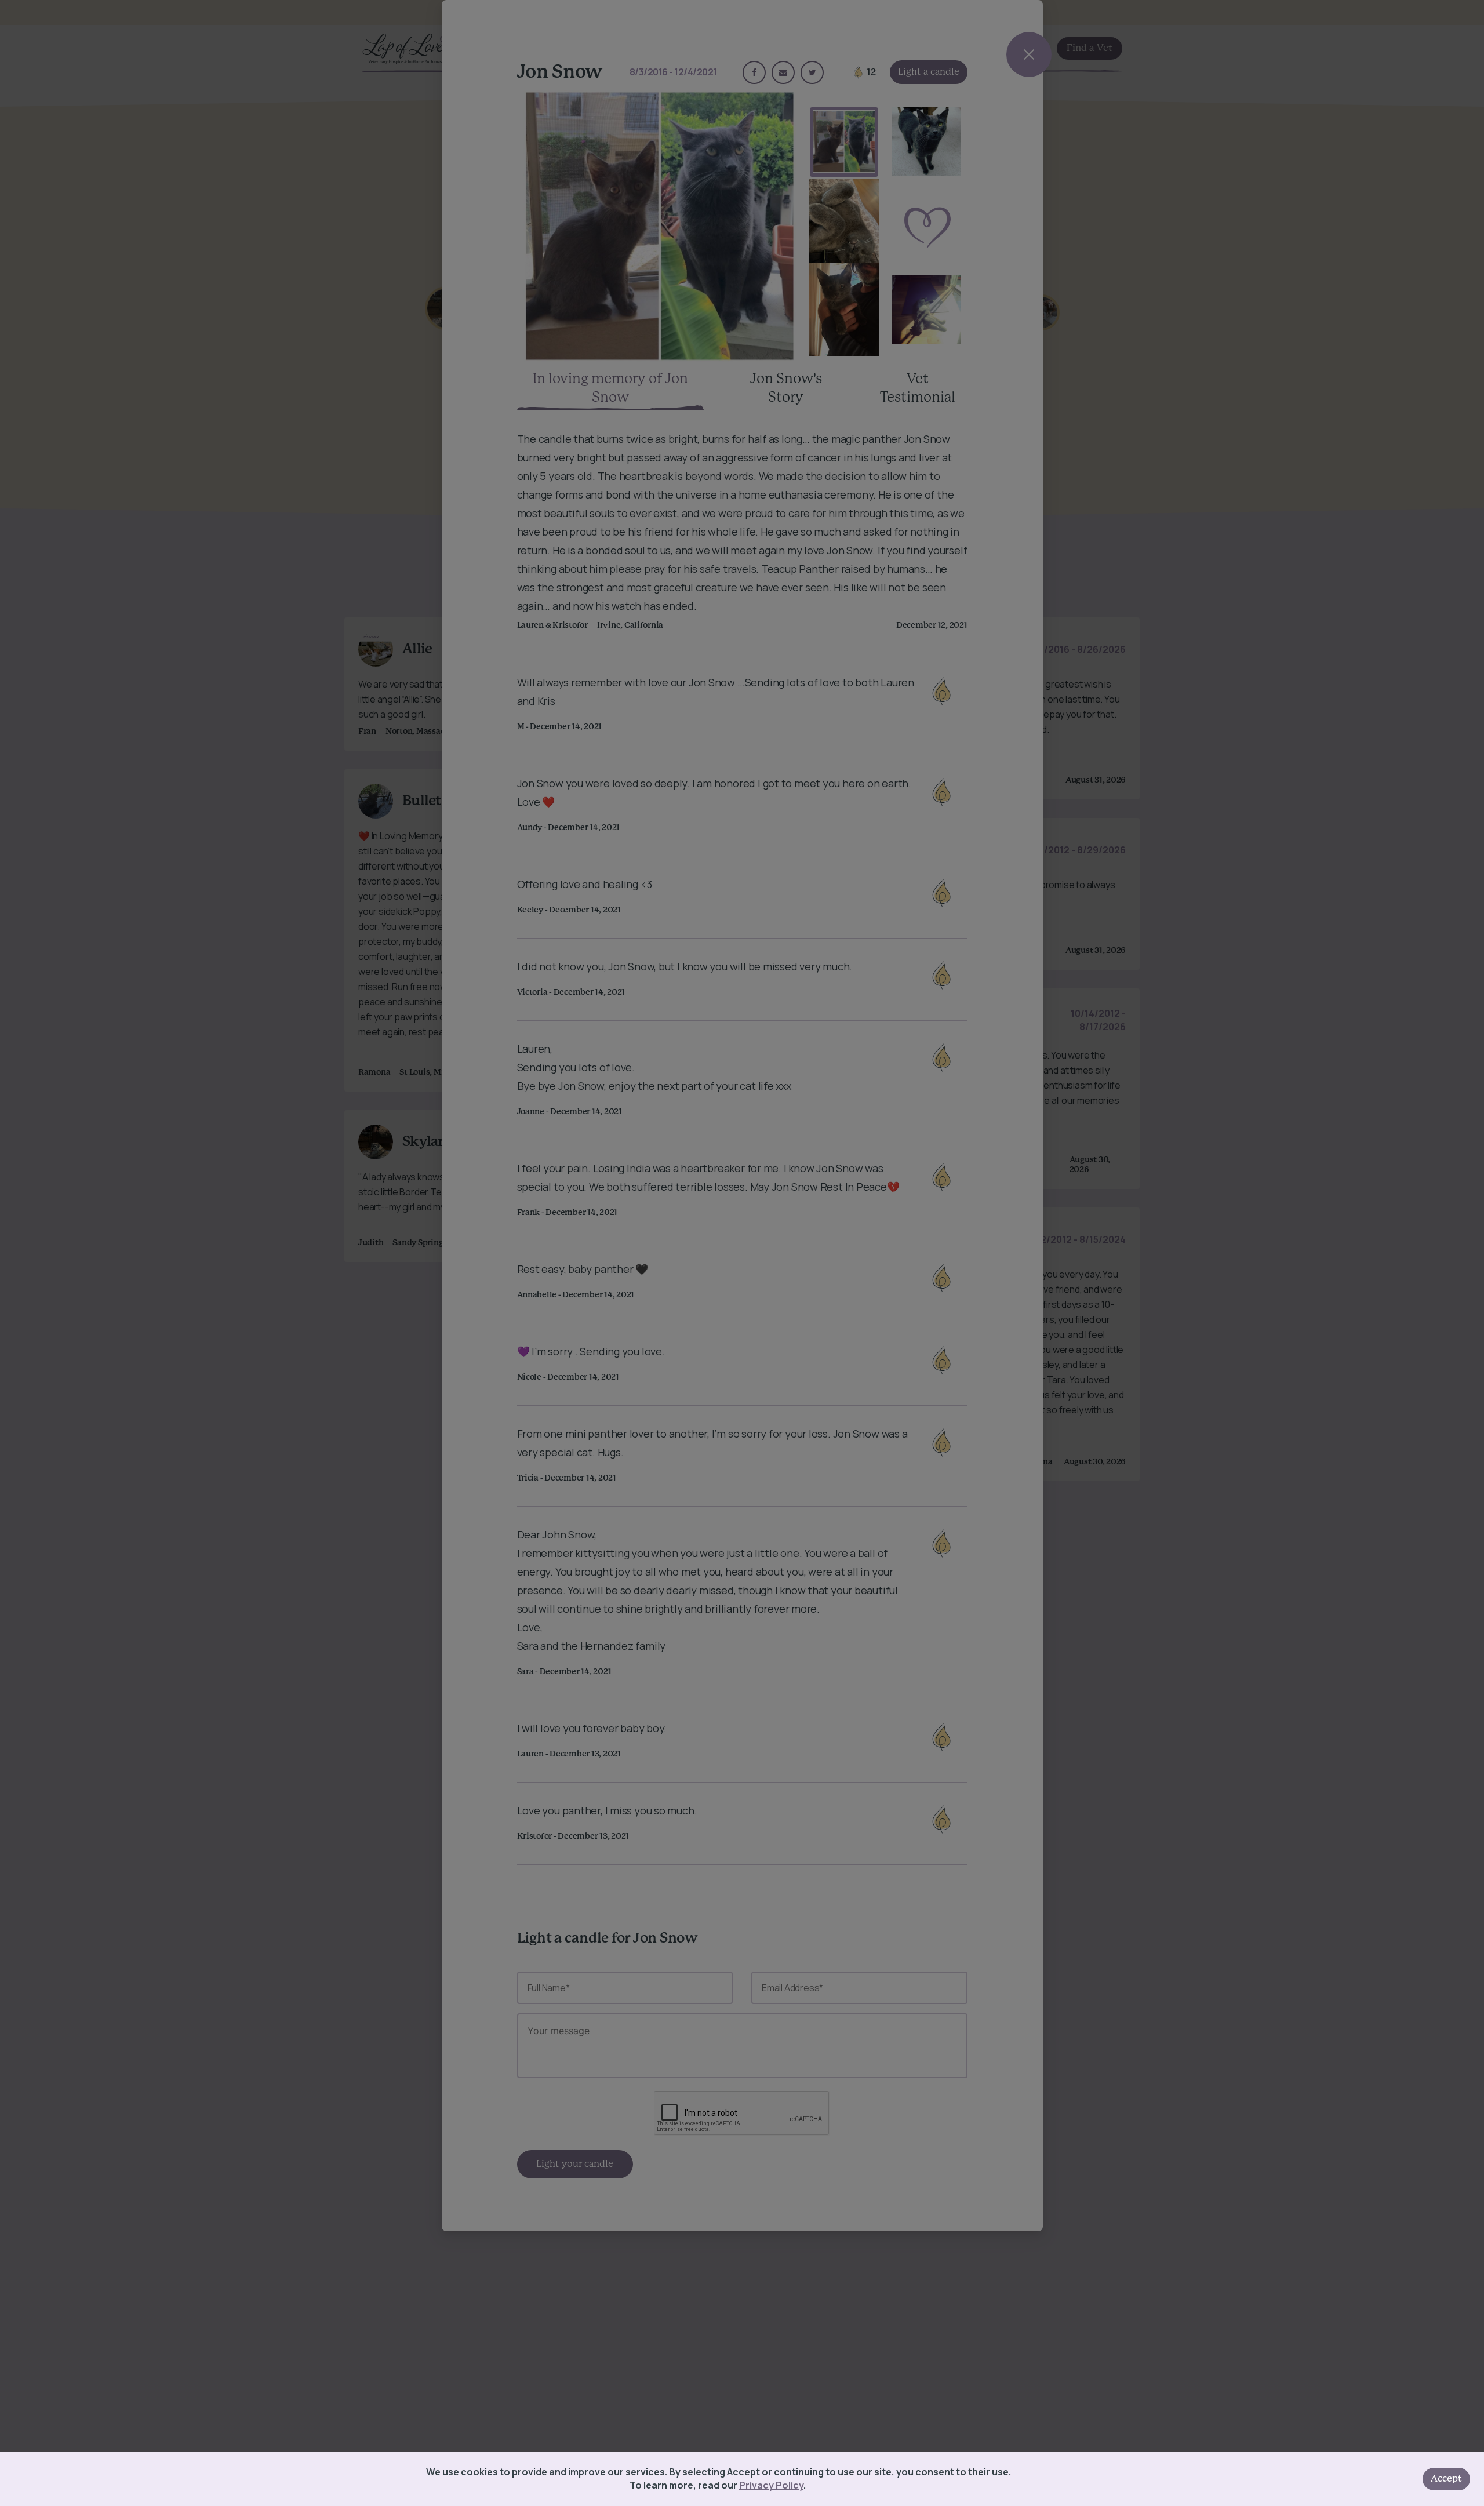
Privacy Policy (771, 2485)
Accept (1446, 2479)
